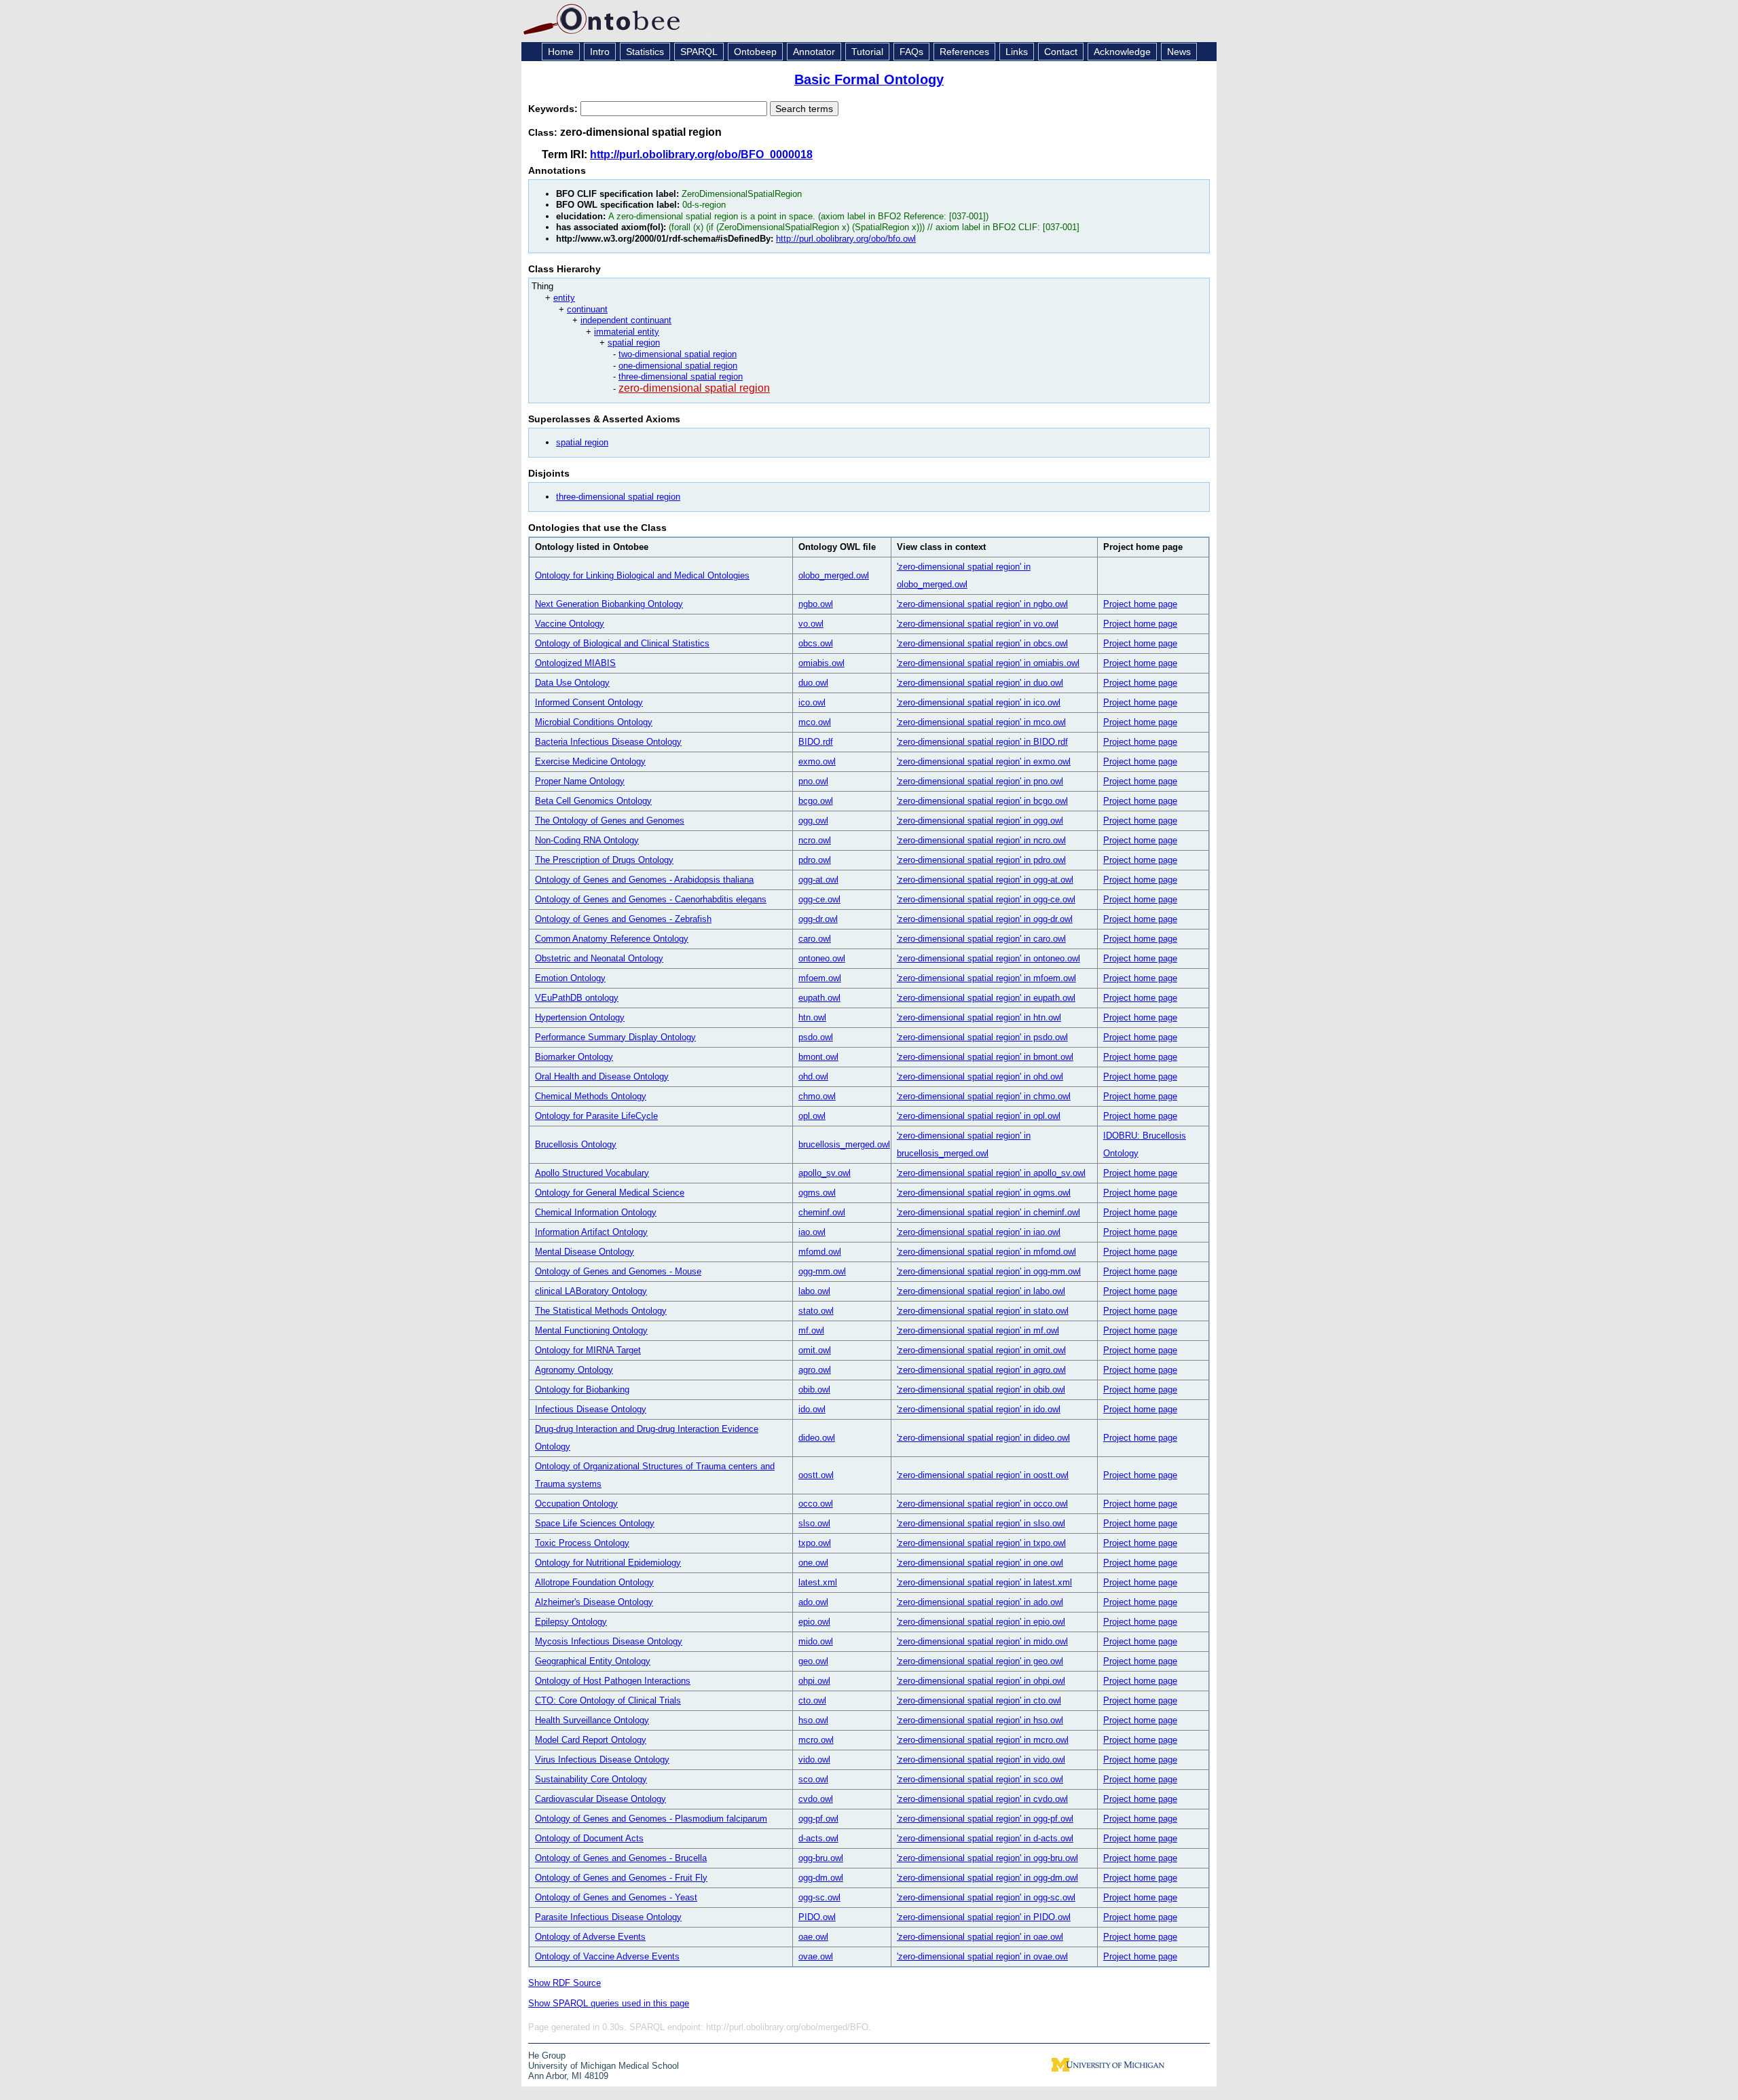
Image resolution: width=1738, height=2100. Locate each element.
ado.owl (813, 1602)
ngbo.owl (816, 604)
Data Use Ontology (572, 683)
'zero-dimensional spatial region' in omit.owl (981, 1350)
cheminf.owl (822, 1212)
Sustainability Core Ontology (591, 1779)
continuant (587, 309)
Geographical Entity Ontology (593, 1661)
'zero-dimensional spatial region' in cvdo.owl (982, 1799)
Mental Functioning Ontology (591, 1330)
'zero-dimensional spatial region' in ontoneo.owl (988, 958)
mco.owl (815, 722)
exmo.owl (817, 761)
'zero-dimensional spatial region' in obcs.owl (982, 643)
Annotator (814, 52)
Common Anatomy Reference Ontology (612, 939)
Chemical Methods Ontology (591, 1096)
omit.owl (815, 1350)
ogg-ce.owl (819, 899)
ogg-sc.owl (819, 1897)
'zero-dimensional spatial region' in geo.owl (980, 1661)
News (1179, 52)
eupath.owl (819, 998)
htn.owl (812, 1017)
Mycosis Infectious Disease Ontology (609, 1641)
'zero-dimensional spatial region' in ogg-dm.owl (987, 1878)
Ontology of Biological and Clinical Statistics (622, 643)
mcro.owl (816, 1740)
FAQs (911, 52)
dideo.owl (817, 1438)
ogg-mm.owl (822, 1271)
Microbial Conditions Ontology (594, 722)
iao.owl (812, 1232)
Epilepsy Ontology (571, 1622)
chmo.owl (817, 1096)
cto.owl (812, 1700)
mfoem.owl (820, 978)
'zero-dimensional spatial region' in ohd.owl (980, 1076)
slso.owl (814, 1523)
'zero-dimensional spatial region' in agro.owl (981, 1370)
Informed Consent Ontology (589, 702)
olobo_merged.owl (834, 575)
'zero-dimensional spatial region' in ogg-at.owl (985, 880)
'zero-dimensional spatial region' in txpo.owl (981, 1543)
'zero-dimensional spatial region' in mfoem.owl (986, 978)
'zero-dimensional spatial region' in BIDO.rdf (982, 742)
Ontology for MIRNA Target (588, 1350)
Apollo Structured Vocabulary (592, 1173)
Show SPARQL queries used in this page (609, 2003)
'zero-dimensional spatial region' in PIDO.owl (984, 1917)
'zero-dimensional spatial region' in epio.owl (981, 1622)
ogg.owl (813, 821)
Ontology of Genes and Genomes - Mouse (618, 1271)
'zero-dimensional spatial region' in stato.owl (983, 1311)
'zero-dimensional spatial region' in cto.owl (979, 1700)
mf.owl (811, 1330)
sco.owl (813, 1779)
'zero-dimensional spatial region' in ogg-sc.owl (986, 1897)
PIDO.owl (817, 1917)
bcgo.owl (816, 801)
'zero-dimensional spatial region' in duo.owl (980, 683)
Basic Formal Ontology (869, 79)
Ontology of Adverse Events (590, 1937)
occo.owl (816, 1504)
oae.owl (813, 1937)
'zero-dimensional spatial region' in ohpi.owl (981, 1681)
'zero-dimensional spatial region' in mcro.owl (983, 1740)
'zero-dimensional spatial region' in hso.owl (980, 1720)
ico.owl (812, 702)
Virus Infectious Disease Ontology (602, 1760)
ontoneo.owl (822, 958)
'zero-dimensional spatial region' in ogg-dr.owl (985, 919)
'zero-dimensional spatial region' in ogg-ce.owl (986, 899)
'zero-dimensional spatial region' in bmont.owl (985, 1057)
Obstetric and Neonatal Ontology (599, 958)
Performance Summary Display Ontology (615, 1037)
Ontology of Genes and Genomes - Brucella (621, 1858)
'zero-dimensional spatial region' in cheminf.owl (988, 1212)
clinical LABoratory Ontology (591, 1291)
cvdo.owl (816, 1799)
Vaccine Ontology (570, 624)
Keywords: (554, 109)
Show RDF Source (565, 1983)
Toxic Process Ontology (582, 1543)
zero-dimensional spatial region (694, 388)
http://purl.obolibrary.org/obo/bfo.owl (846, 239)
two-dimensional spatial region (678, 354)
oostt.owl (816, 1475)
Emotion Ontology (570, 978)
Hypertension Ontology (580, 1017)
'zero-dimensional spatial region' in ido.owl (979, 1409)
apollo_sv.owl (825, 1173)
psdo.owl (816, 1037)
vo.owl (811, 624)
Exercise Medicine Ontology (590, 761)
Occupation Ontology (576, 1504)
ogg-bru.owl (821, 1858)
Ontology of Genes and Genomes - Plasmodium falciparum (651, 1819)
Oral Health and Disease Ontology (602, 1076)
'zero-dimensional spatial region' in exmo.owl (984, 761)
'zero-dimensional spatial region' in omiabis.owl (988, 663)
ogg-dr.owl (818, 919)
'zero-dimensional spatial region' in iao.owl (979, 1232)
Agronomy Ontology (574, 1370)
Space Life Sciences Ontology (595, 1523)
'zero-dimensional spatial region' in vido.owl (981, 1760)
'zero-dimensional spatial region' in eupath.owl (986, 998)
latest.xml (818, 1582)
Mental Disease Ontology (585, 1252)
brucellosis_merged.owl (844, 1144)
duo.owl (813, 683)
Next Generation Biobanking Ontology (609, 604)
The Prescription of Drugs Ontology (604, 860)
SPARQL (699, 52)
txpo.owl (815, 1543)
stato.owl (816, 1311)
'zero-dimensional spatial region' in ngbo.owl (982, 604)
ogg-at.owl (818, 880)
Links (1017, 52)
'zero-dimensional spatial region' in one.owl (980, 1563)
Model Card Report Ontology (591, 1740)
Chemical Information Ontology (596, 1212)
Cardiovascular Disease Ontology (600, 1799)
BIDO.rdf (816, 742)
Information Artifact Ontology (591, 1232)
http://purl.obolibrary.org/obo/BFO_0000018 (701, 154)
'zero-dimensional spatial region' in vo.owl (978, 624)
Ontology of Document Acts (589, 1838)
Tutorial (867, 52)
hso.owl (813, 1720)
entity (564, 298)
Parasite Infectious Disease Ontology (608, 1917)
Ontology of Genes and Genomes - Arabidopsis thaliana (644, 880)
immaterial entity (627, 332)
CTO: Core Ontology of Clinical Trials (608, 1700)
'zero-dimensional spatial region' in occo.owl (982, 1504)
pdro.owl (815, 860)
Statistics (645, 52)
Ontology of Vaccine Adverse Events (607, 1956)
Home (561, 52)
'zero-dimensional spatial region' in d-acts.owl (985, 1838)
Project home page (1140, 604)
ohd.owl (813, 1076)
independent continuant (626, 320)
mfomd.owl (820, 1252)
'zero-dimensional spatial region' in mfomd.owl (986, 1252)
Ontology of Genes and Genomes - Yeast (616, 1897)
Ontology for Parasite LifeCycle (596, 1116)
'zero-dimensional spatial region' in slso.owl (981, 1523)
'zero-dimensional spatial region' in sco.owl (980, 1779)
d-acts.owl (818, 1838)
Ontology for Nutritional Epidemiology (608, 1563)
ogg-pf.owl (818, 1819)
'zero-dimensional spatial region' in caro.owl (981, 939)
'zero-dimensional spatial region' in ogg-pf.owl (985, 1819)
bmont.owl (818, 1057)
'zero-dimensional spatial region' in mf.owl (978, 1330)
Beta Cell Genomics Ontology (593, 801)
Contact (1061, 52)
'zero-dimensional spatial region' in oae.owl (980, 1937)
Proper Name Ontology (580, 781)
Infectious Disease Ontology (591, 1409)
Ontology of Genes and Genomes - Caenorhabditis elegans (651, 899)
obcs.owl (816, 643)
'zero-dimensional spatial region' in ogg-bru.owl (987, 1858)
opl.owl (812, 1116)
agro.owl (815, 1370)
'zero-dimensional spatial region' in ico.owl (979, 702)
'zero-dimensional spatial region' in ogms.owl (984, 1193)
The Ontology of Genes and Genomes (610, 821)
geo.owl (813, 1661)
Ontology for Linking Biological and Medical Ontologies (642, 575)
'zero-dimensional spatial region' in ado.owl (980, 1602)
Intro (600, 52)
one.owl (813, 1563)
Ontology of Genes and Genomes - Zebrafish (623, 919)
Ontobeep (755, 52)
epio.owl (814, 1622)
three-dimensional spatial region (681, 376)
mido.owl (816, 1641)
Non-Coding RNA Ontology (587, 840)
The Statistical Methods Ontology (601, 1311)
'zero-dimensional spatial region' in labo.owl (981, 1291)
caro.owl (815, 939)
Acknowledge (1122, 52)
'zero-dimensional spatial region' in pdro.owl (981, 860)
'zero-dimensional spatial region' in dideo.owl (983, 1438)
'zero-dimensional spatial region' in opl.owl (979, 1116)
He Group (547, 2056)
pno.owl (813, 781)
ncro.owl (815, 840)
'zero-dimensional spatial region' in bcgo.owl (982, 801)
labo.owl (814, 1291)
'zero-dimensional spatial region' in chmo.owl (984, 1096)
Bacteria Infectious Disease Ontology (608, 742)
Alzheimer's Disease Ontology (594, 1602)
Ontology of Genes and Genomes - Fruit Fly (621, 1878)
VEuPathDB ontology (577, 998)
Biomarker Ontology (574, 1057)
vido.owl (814, 1760)
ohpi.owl (814, 1681)
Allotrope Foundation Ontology (594, 1582)
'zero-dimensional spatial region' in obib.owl (981, 1389)
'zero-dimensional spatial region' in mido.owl (982, 1641)
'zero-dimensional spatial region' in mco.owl (981, 722)
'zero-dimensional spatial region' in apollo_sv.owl (991, 1173)
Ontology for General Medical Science (610, 1193)
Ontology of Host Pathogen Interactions (613, 1681)
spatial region (634, 343)
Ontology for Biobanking (582, 1389)
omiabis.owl (821, 663)
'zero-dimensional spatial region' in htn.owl (979, 1017)
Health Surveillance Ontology (592, 1720)
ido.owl (812, 1409)
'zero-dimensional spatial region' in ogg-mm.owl (989, 1271)
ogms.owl (817, 1193)
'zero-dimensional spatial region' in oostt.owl (983, 1475)
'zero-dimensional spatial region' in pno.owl (980, 781)
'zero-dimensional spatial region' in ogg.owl (980, 821)
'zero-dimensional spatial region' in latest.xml (984, 1582)
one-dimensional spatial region (678, 366)
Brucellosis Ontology (576, 1144)
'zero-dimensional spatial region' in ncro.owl (981, 840)
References (964, 52)
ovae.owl (816, 1956)
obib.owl (814, 1389)
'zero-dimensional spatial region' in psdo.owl (982, 1037)
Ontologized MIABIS (575, 663)
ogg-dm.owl (821, 1878)
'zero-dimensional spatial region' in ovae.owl (982, 1956)
